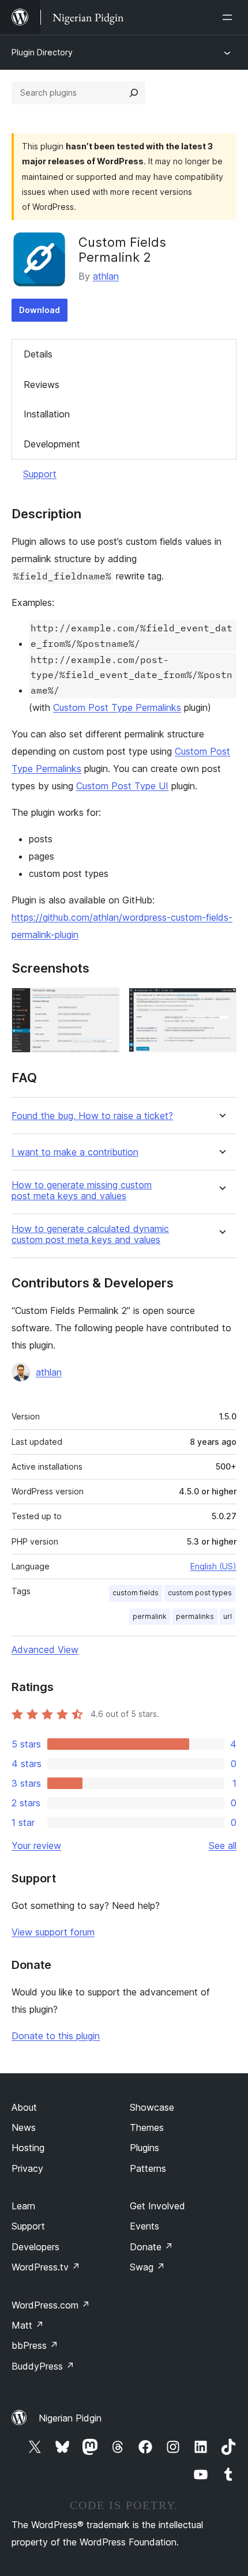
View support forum (53, 1932)
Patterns (148, 2168)
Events (144, 2226)
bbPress (35, 2345)
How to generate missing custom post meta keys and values (82, 1191)
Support (40, 474)
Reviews (42, 385)
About (24, 2107)
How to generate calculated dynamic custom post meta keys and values (90, 1234)
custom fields (136, 1593)
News (24, 2127)
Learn (23, 2206)
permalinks (195, 1616)
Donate (151, 2247)
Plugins (144, 2148)
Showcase (152, 2107)
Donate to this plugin (56, 2036)
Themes (147, 2127)
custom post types (200, 1593)
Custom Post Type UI (122, 786)
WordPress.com (51, 2305)
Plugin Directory (42, 52)
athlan (106, 276)
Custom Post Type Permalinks (117, 707)
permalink (150, 1616)
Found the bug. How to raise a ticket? (92, 1116)
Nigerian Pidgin (70, 2418)
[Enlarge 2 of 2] (221, 1003)
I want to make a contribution (75, 1152)
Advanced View (45, 1649)
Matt (28, 2325)
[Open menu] (230, 17)
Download (40, 310)
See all (223, 1846)
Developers (35, 2247)
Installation (47, 414)
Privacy (27, 2168)
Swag (147, 2267)
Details (38, 354)
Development (52, 444)
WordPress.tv (46, 2267)
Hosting (28, 2148)
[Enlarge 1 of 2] (104, 1003)
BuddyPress (43, 2366)
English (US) (213, 1566)
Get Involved (157, 2206)
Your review (36, 1846)
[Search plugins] (134, 93)
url (228, 1616)
